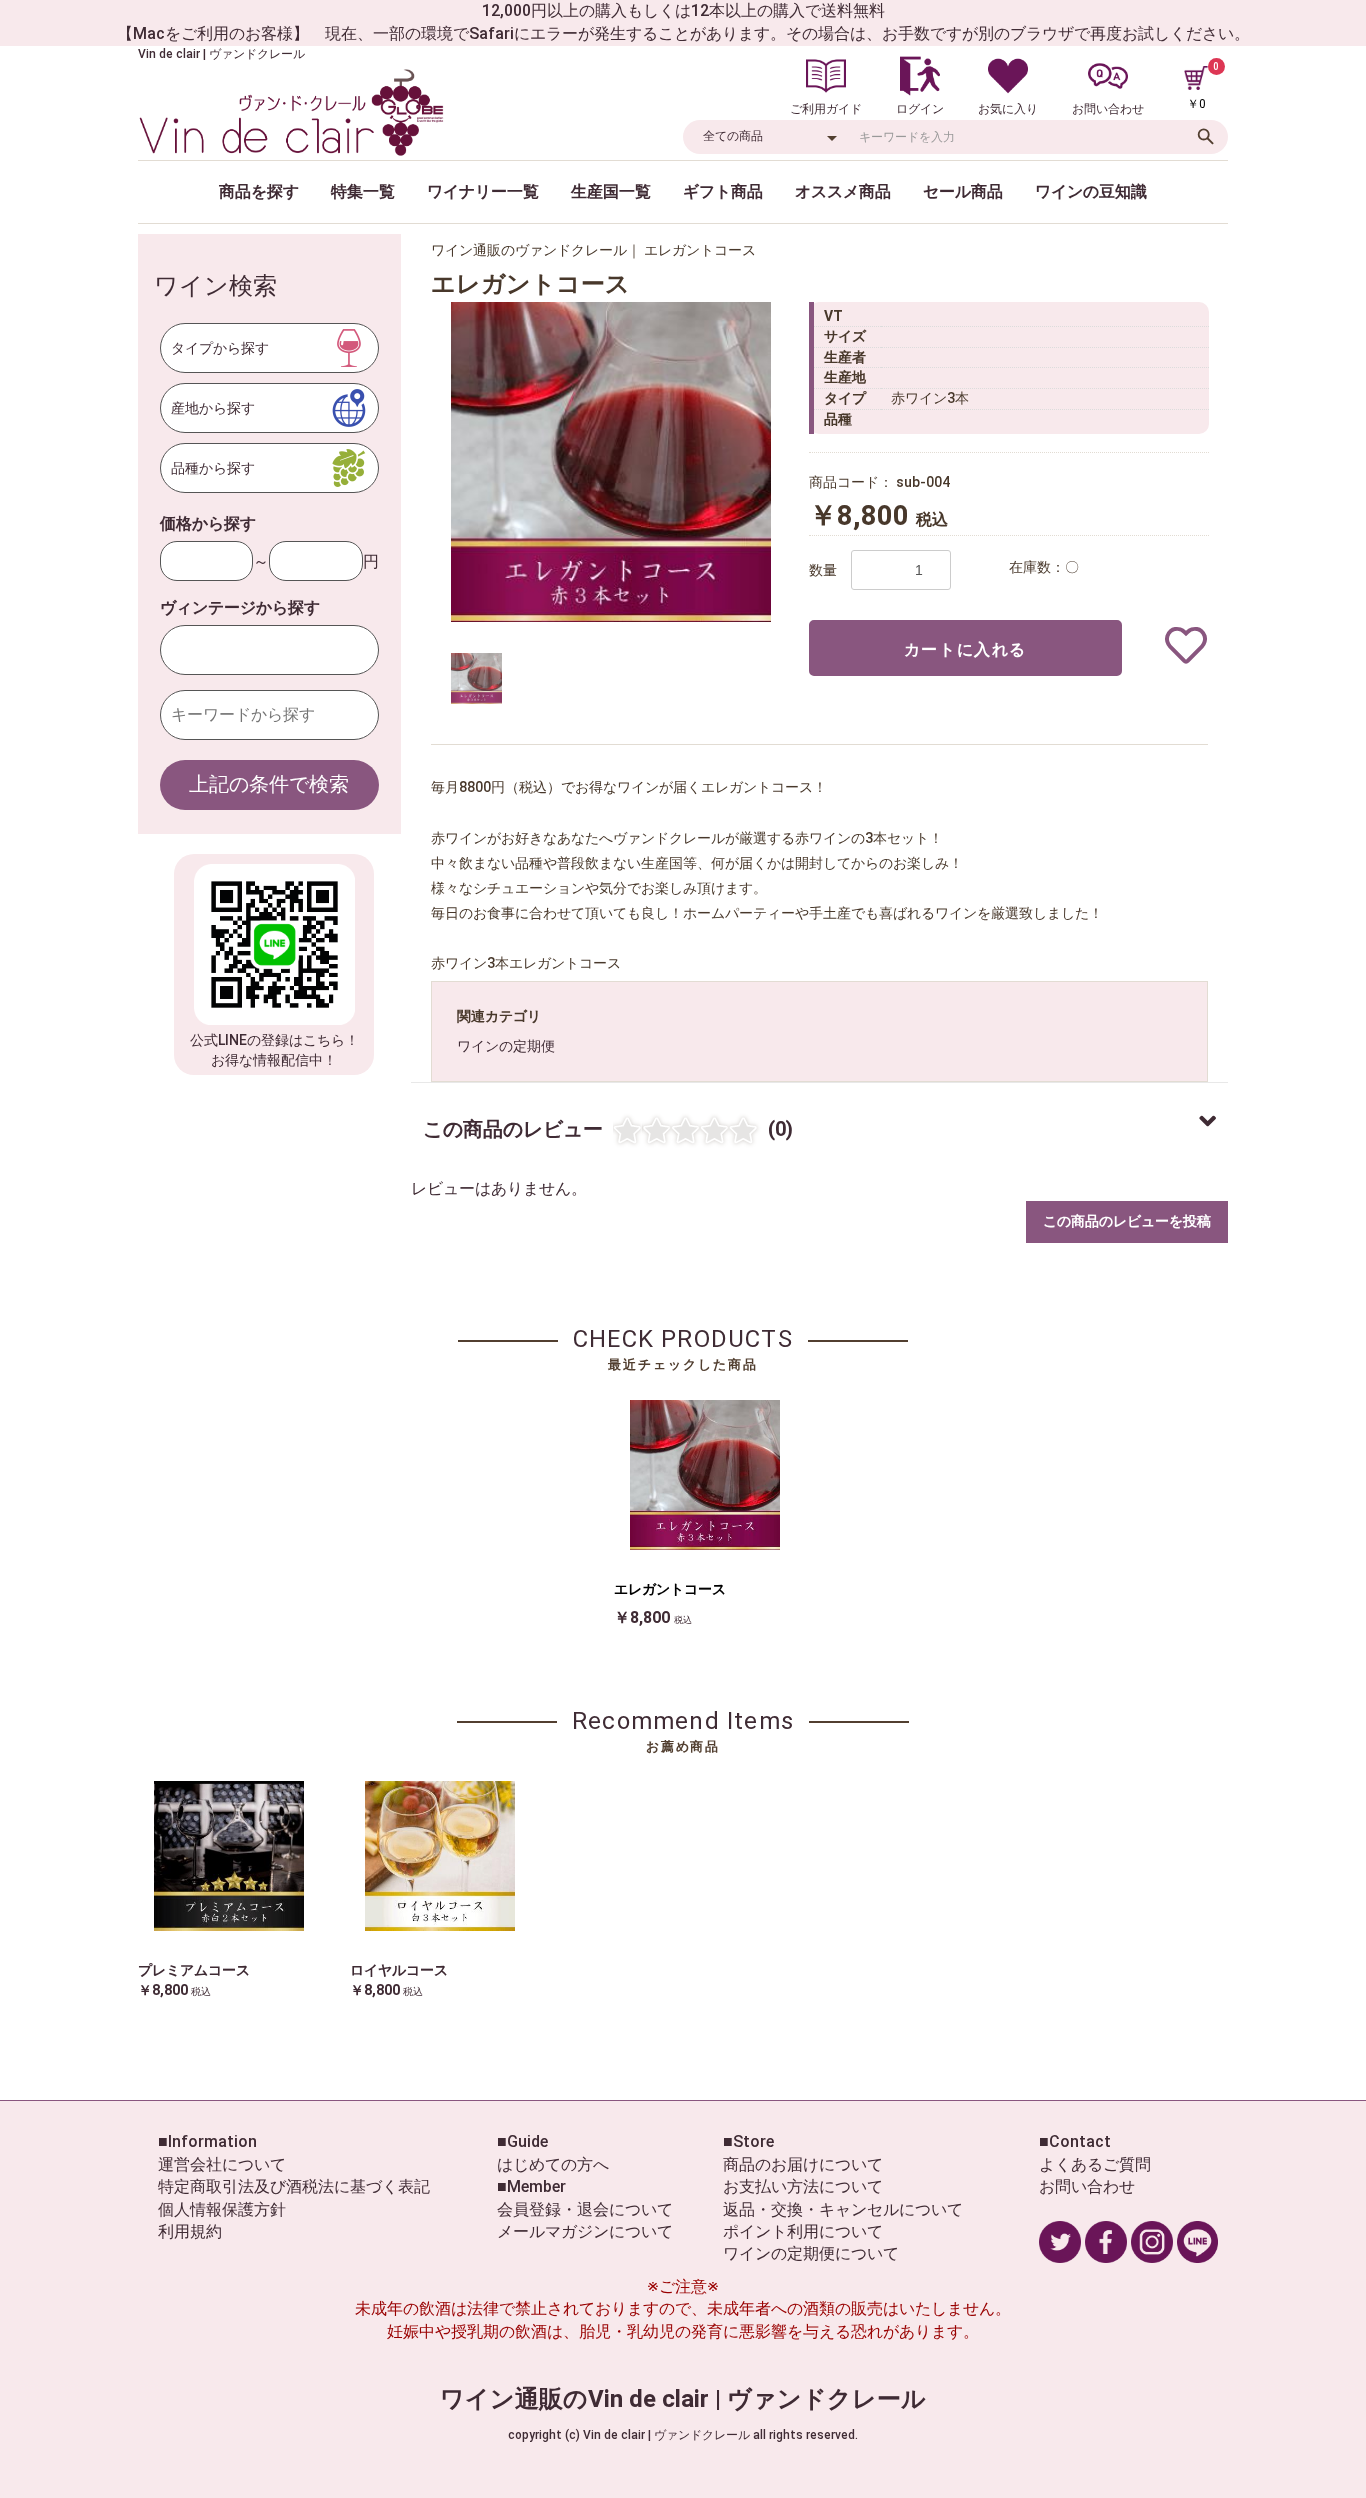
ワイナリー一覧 (483, 191)
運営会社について (222, 2164)
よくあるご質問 (1095, 2164)
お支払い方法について (803, 2186)
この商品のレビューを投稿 (1127, 1221)
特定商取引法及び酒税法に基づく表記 (294, 2186)
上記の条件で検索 (269, 784)
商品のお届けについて (803, 2164)
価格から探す (208, 523)
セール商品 (963, 191)
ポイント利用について (803, 2231)
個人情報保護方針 (222, 2209)
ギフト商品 (723, 191)
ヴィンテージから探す (240, 607)
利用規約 (190, 2231)
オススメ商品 (843, 191)
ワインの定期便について (811, 2253)
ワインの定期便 (506, 1046)
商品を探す (259, 191)
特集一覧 (363, 191)
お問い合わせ (1087, 2186)
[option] (611, 462)
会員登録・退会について (585, 2209)
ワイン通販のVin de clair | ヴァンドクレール (683, 2399)
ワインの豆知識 (1091, 191)
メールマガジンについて (585, 2231)
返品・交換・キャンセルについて (843, 2209)
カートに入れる (965, 649)
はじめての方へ (553, 2164)
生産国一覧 (611, 191)
